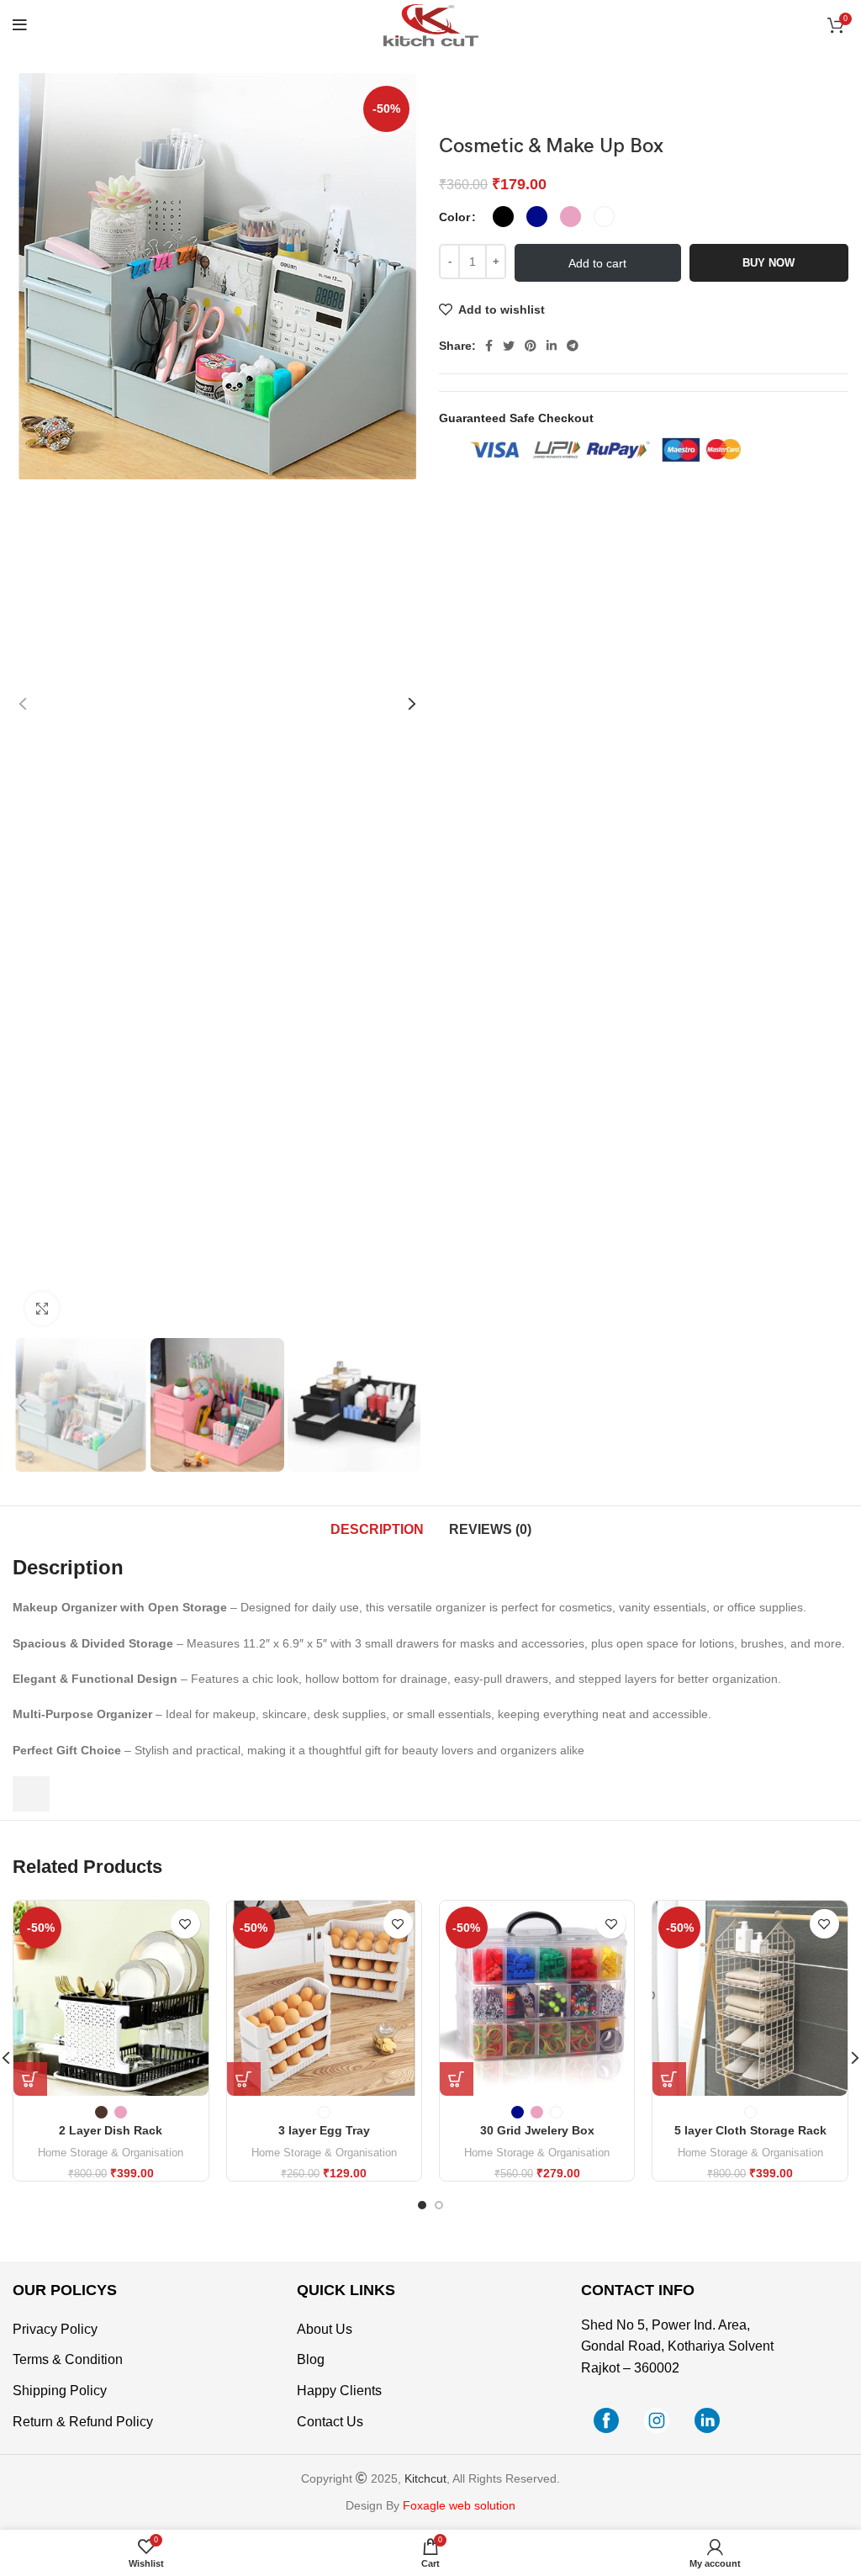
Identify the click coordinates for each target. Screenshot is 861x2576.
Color (454, 217)
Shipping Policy (60, 2391)
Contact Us (330, 2422)
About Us (325, 2329)
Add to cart (597, 263)
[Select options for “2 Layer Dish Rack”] (30, 2079)
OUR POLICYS (65, 2290)
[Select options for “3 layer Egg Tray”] (244, 2079)
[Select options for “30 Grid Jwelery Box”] (457, 2079)
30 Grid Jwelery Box (537, 2130)
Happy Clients (339, 2391)
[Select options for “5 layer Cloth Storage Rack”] (669, 2079)
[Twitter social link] (509, 346)
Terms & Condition (68, 2359)
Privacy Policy (55, 2329)
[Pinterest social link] (531, 346)
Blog (311, 2359)
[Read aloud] (31, 1794)
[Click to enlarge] (42, 1309)
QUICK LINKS (346, 2290)
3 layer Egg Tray (324, 2130)
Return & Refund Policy (83, 2422)
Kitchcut (425, 2478)
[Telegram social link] (573, 346)
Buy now (769, 263)
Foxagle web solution (459, 2505)
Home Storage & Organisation (111, 2153)
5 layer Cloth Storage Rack (750, 2130)
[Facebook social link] (489, 346)
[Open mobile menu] (20, 25)
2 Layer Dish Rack (111, 2130)
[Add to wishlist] (185, 1924)
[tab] (377, 1530)
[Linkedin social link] (552, 346)
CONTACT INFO (638, 2290)
